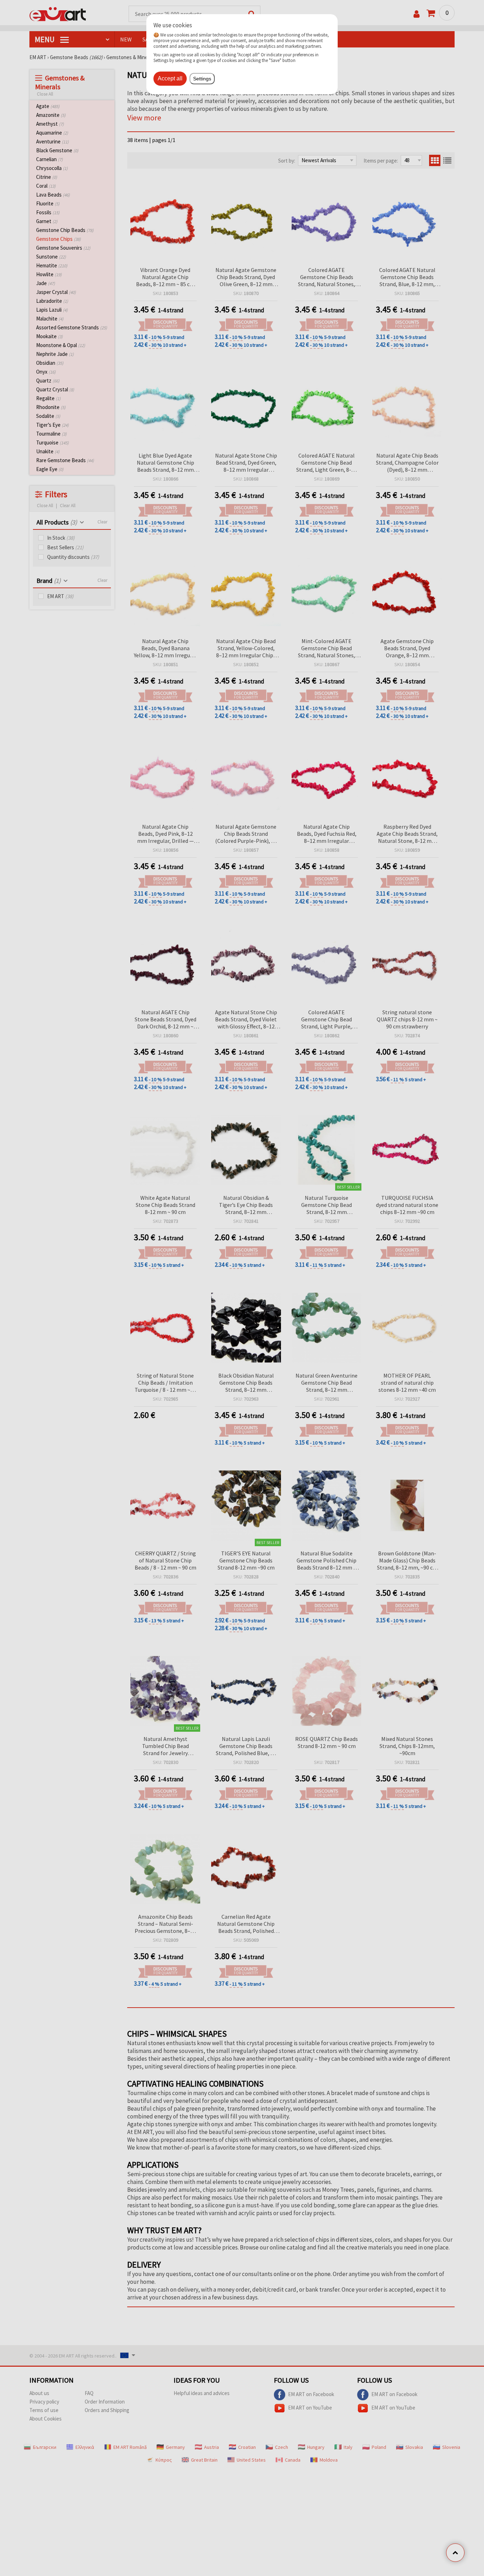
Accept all (170, 78)
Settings (202, 79)
